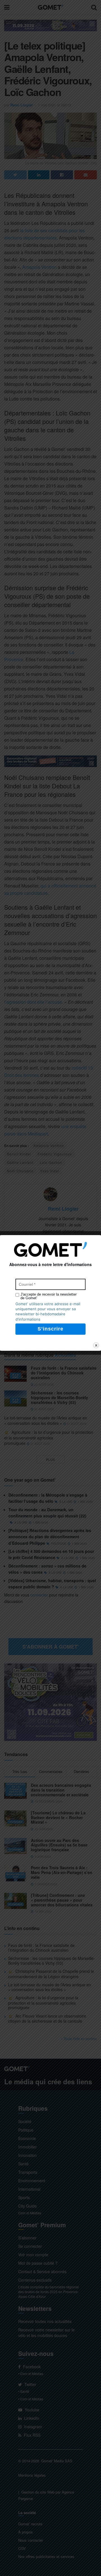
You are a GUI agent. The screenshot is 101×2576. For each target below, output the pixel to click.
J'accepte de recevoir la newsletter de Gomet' (49, 1296)
